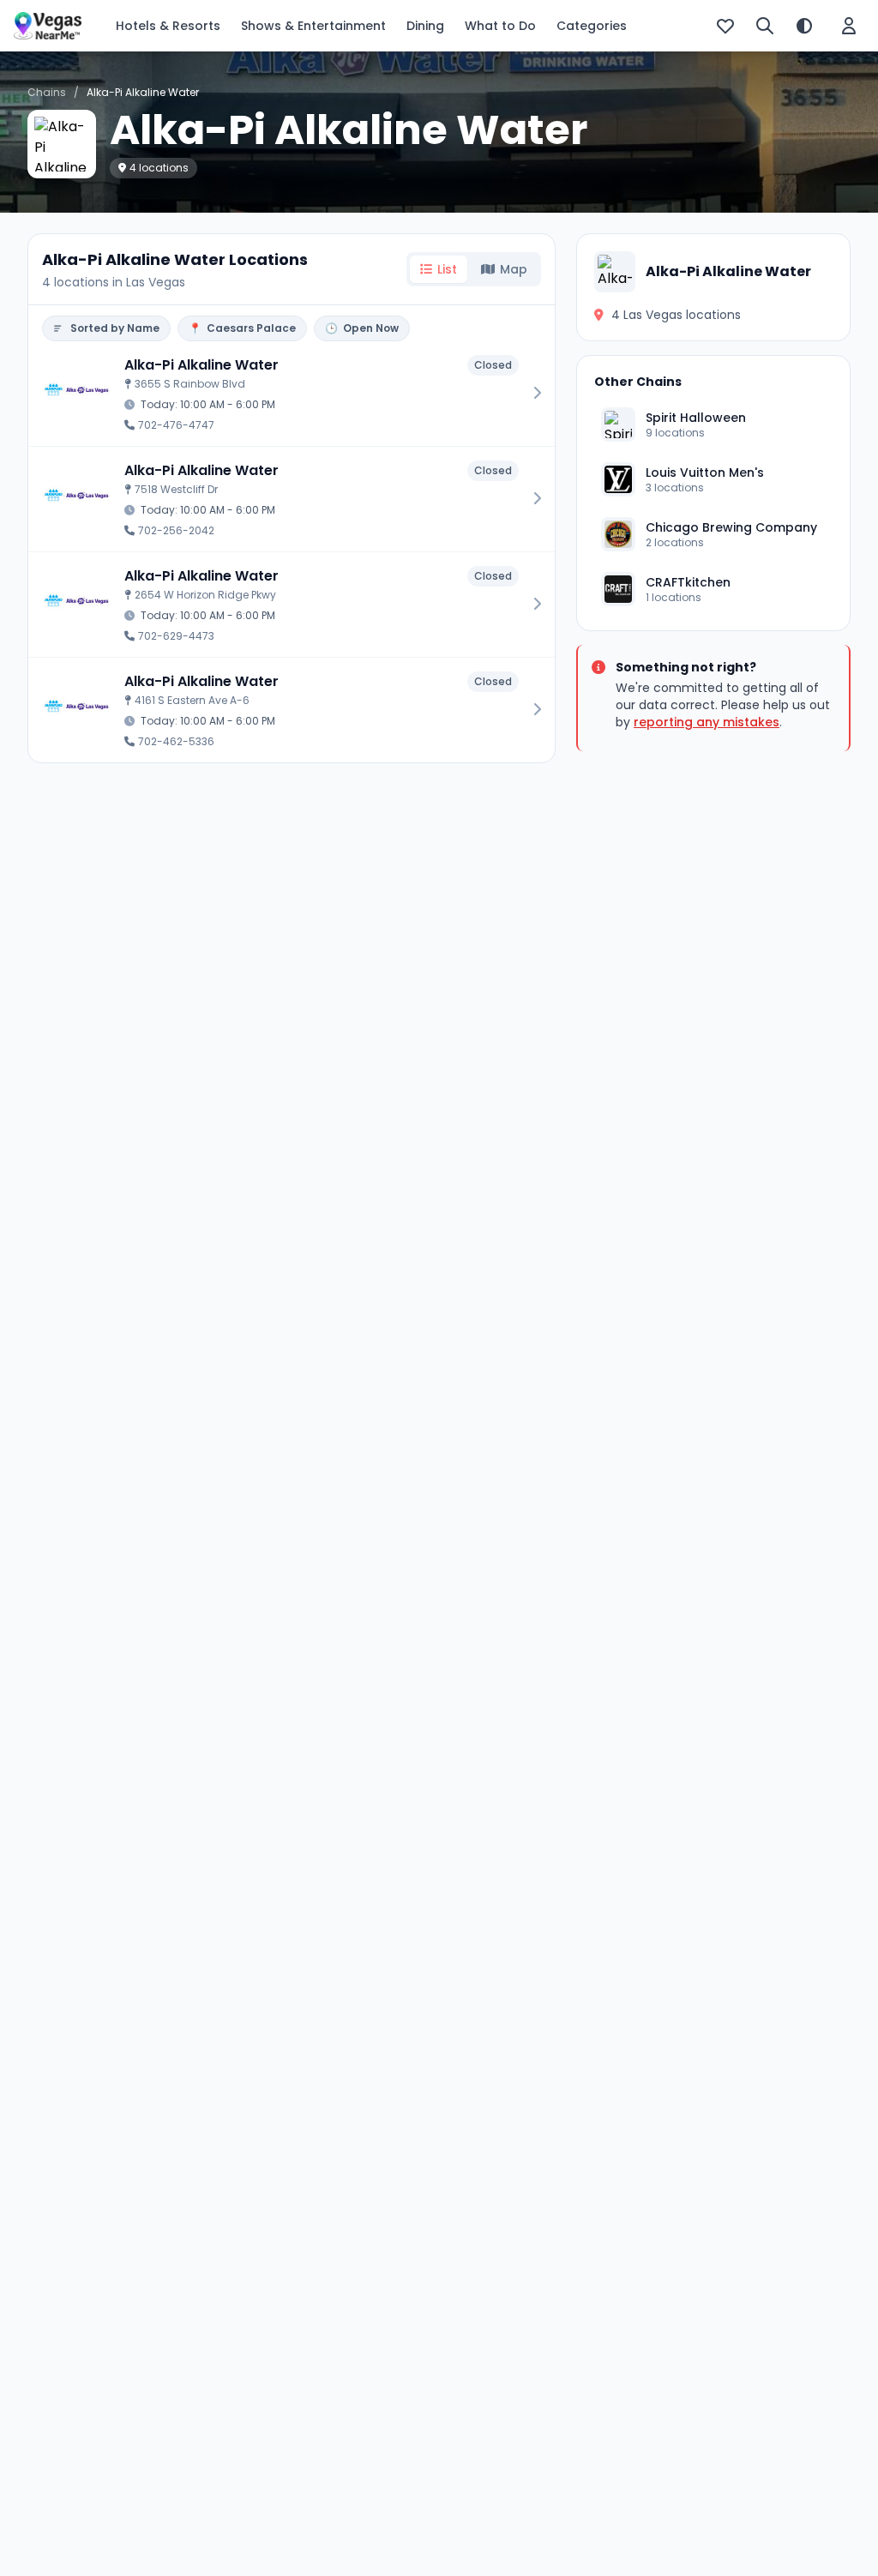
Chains (47, 92)
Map (514, 269)
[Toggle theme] (804, 26)
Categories (592, 26)
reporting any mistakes (707, 722)
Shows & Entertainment (313, 26)
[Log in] (849, 26)
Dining (425, 26)
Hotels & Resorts (168, 26)
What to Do (500, 26)
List (447, 269)
